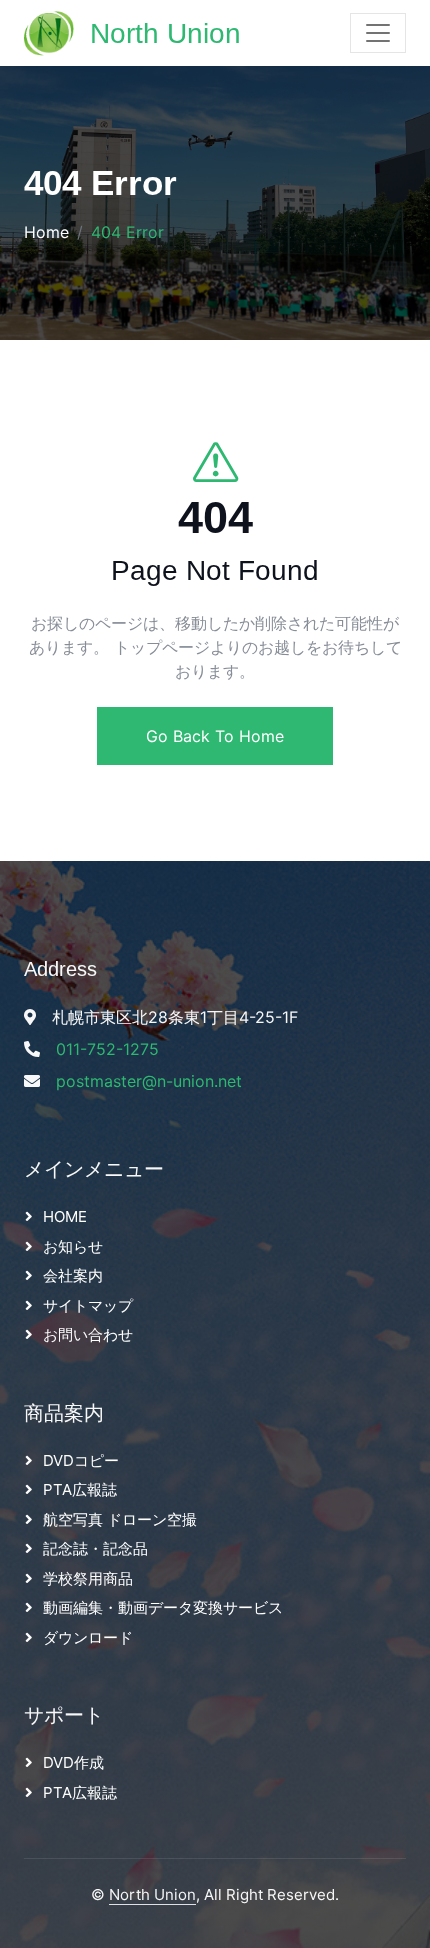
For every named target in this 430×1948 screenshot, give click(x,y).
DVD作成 (73, 1762)
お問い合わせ (88, 1334)
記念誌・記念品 (95, 1548)
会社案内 (73, 1275)
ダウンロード (88, 1637)
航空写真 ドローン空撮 (120, 1519)
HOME (65, 1216)
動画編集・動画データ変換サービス (163, 1607)
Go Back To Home (215, 736)
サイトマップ (88, 1305)
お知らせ (73, 1246)
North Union (152, 1894)
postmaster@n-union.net (149, 1081)
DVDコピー (81, 1460)
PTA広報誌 (80, 1489)
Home (46, 232)
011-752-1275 (107, 1049)
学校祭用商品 (88, 1578)
